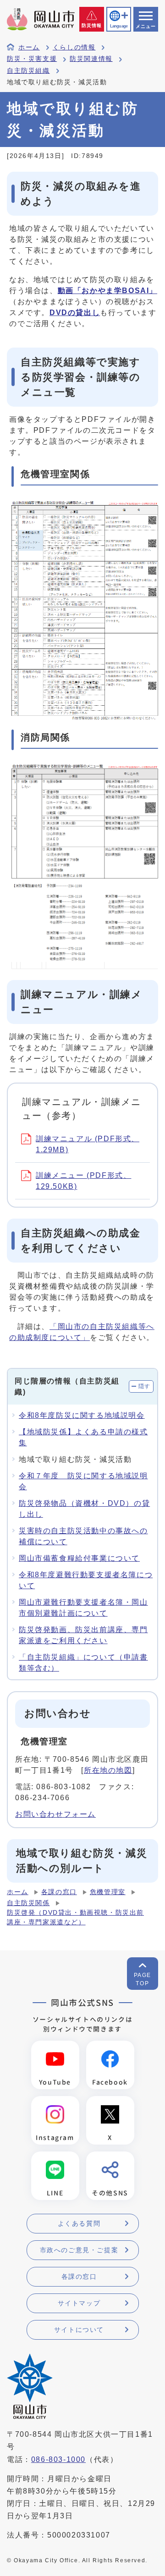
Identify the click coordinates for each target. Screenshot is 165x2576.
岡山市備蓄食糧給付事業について (79, 1558)
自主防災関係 (28, 1903)
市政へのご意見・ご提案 (79, 2250)
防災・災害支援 (32, 59)
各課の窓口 (59, 1892)
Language (119, 26)
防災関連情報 (91, 59)
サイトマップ (79, 2303)
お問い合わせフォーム (55, 1814)
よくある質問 (79, 2223)
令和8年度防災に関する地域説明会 (82, 1415)
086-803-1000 (58, 2459)
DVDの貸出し (75, 313)
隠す (145, 1386)
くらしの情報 (74, 47)
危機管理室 (108, 1892)
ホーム (29, 47)
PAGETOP (143, 1979)
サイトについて (79, 2330)
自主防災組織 (28, 71)
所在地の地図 (108, 1770)
